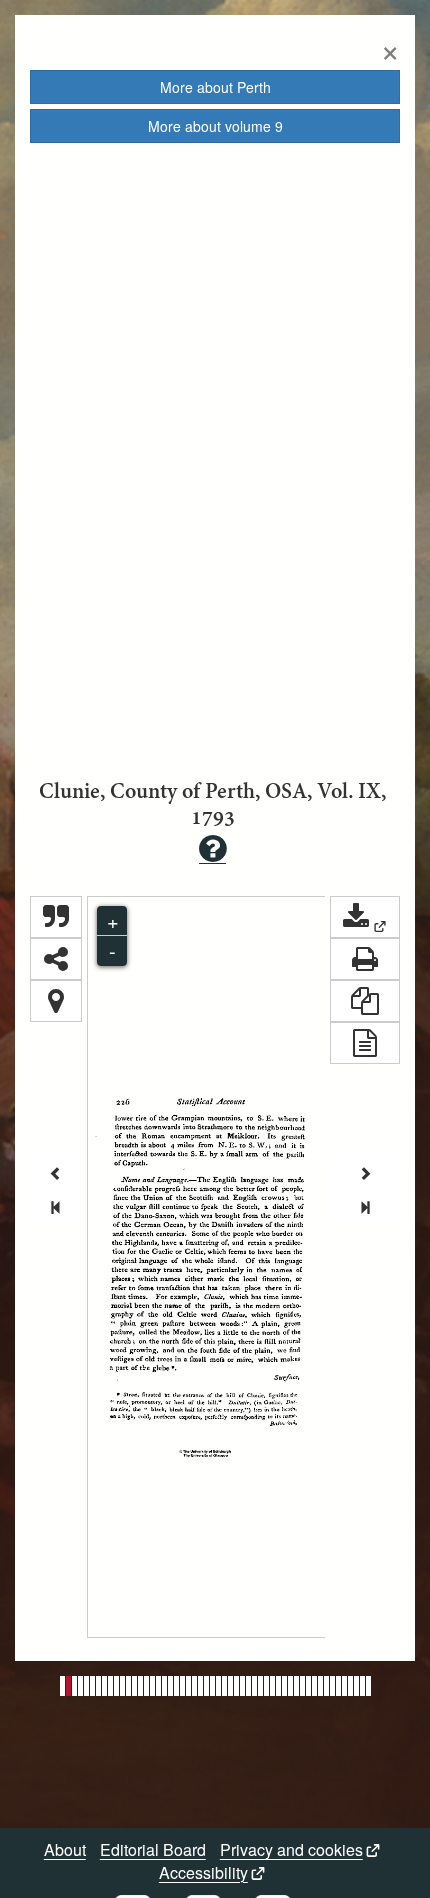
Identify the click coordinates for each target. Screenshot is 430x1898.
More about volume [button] (215, 126)
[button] (365, 917)
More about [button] (215, 87)
